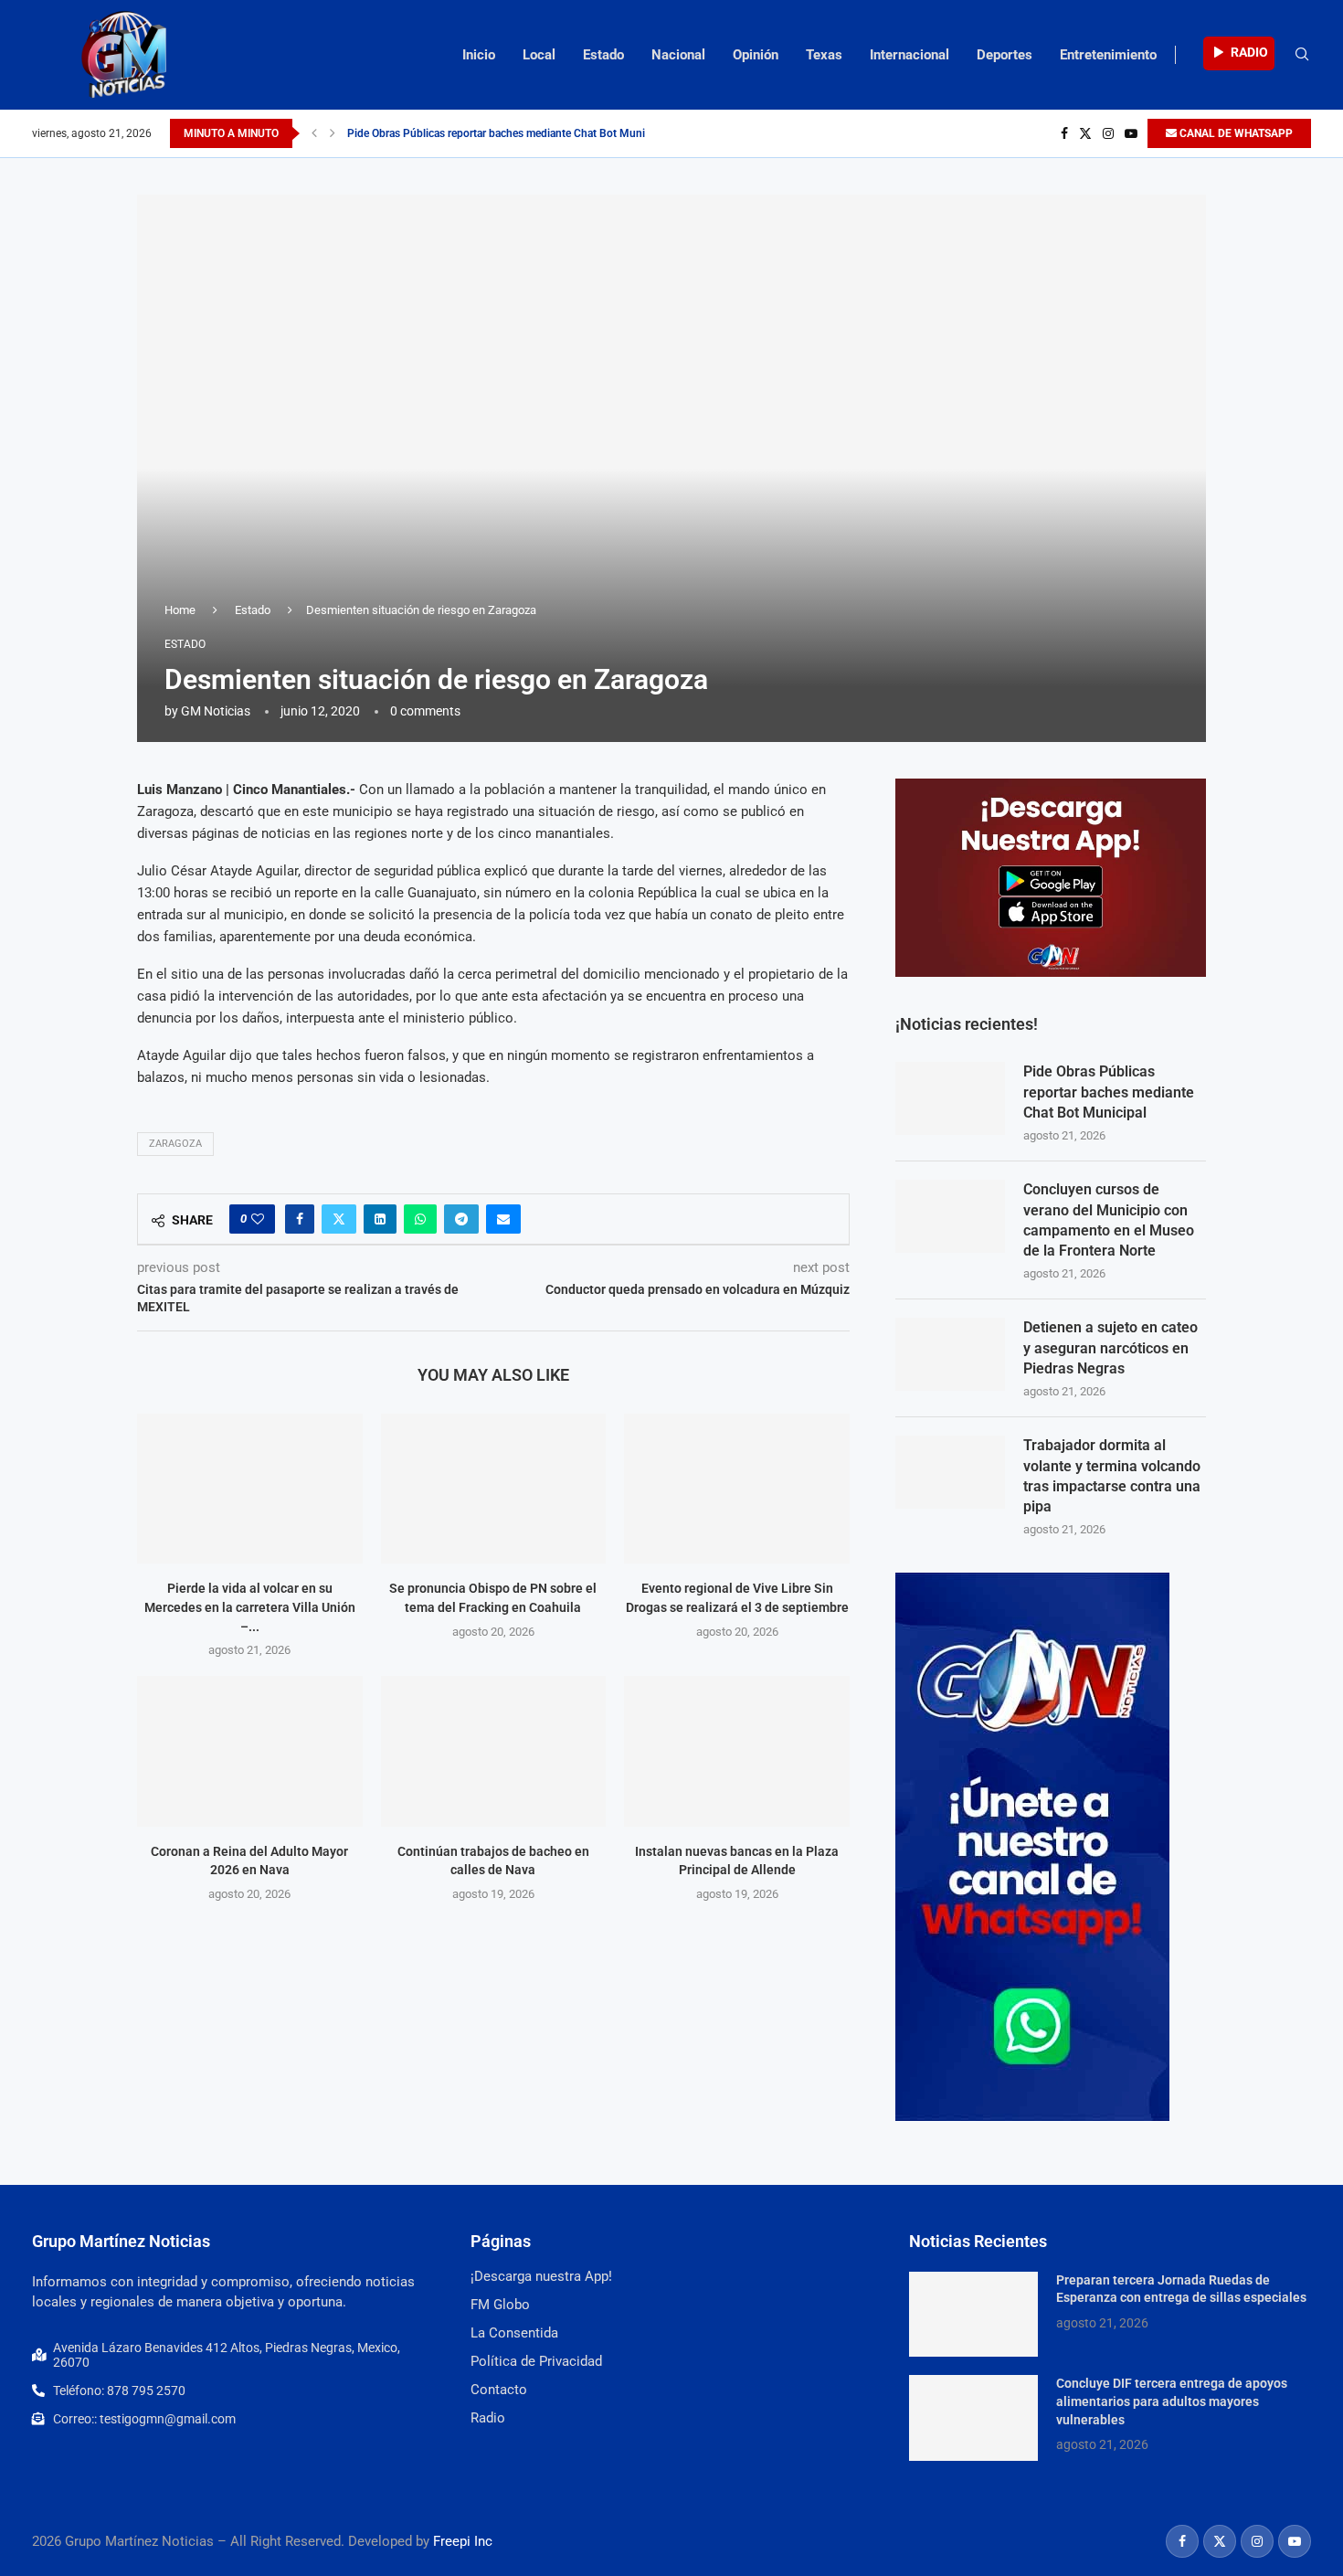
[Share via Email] (503, 1219)
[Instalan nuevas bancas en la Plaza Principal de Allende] (737, 1751)
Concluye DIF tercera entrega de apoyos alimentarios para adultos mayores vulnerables (1172, 2401)
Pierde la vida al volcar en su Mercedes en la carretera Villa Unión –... (250, 1607)
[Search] (1302, 55)
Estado (603, 55)
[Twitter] (1085, 133)
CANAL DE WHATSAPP (1235, 133)
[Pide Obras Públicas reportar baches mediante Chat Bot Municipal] (950, 1098)
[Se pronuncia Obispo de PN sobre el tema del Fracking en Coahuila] (494, 1489)
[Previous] (314, 133)
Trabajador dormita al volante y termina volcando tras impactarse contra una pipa (1112, 1476)
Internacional (909, 55)
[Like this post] (258, 1219)
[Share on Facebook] (300, 1219)
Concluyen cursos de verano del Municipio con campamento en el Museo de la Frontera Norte (1109, 1220)
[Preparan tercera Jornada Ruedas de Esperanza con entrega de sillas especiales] (973, 2315)
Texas (824, 55)
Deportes (1005, 55)
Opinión (756, 55)
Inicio (479, 55)
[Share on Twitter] (339, 1219)
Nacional (678, 55)
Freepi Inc (463, 2541)
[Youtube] (1131, 133)
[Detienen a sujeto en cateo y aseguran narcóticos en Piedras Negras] (950, 1354)
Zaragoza (175, 1144)
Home (180, 610)
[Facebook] (1064, 133)
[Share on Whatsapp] (420, 1219)
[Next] (333, 133)
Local (539, 55)
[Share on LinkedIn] (380, 1219)
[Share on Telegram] (461, 1219)
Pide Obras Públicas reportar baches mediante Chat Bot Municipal (508, 133)
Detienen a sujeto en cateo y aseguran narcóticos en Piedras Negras (1110, 1348)
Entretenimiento (1108, 55)
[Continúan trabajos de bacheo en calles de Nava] (494, 1751)
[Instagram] (1108, 133)
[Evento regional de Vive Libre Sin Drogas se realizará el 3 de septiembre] (737, 1489)
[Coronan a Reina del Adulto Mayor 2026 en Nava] (250, 1751)
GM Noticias (216, 711)
